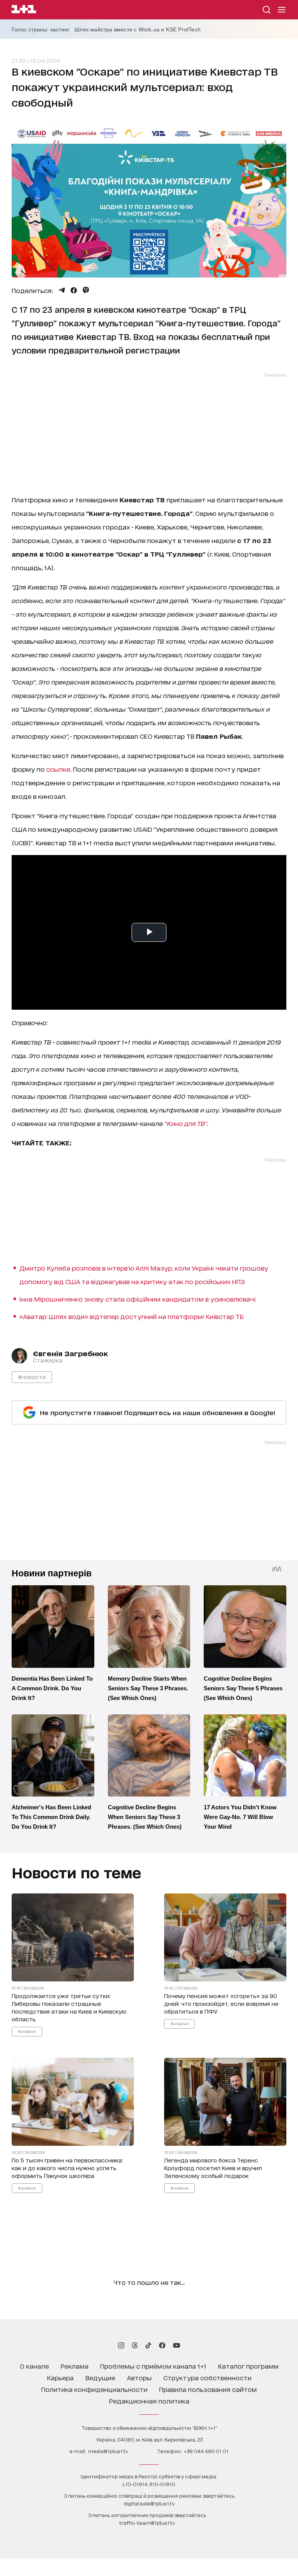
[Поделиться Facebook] (74, 290)
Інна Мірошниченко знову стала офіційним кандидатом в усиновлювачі (138, 1299)
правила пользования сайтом (208, 2389)
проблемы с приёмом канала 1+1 (153, 2366)
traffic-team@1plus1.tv (147, 2523)
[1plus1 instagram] (121, 2345)
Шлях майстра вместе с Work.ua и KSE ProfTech (138, 29)
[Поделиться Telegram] (62, 290)
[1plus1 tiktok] (148, 2345)
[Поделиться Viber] (86, 290)
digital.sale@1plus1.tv (149, 2503)
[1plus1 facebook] (162, 2345)
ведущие (100, 2377)
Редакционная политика (149, 2401)
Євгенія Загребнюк (70, 1353)
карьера (60, 2377)
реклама (74, 2366)
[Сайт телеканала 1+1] (24, 10)
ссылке (58, 769)
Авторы (139, 2377)
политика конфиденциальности (94, 2389)
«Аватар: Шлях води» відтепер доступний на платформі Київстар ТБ (132, 1316)
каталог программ (248, 2366)
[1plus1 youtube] (177, 2345)
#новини (27, 2031)
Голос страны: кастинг (41, 29)
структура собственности (207, 2377)
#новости (32, 1377)
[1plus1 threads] (135, 2345)
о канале (34, 2366)
